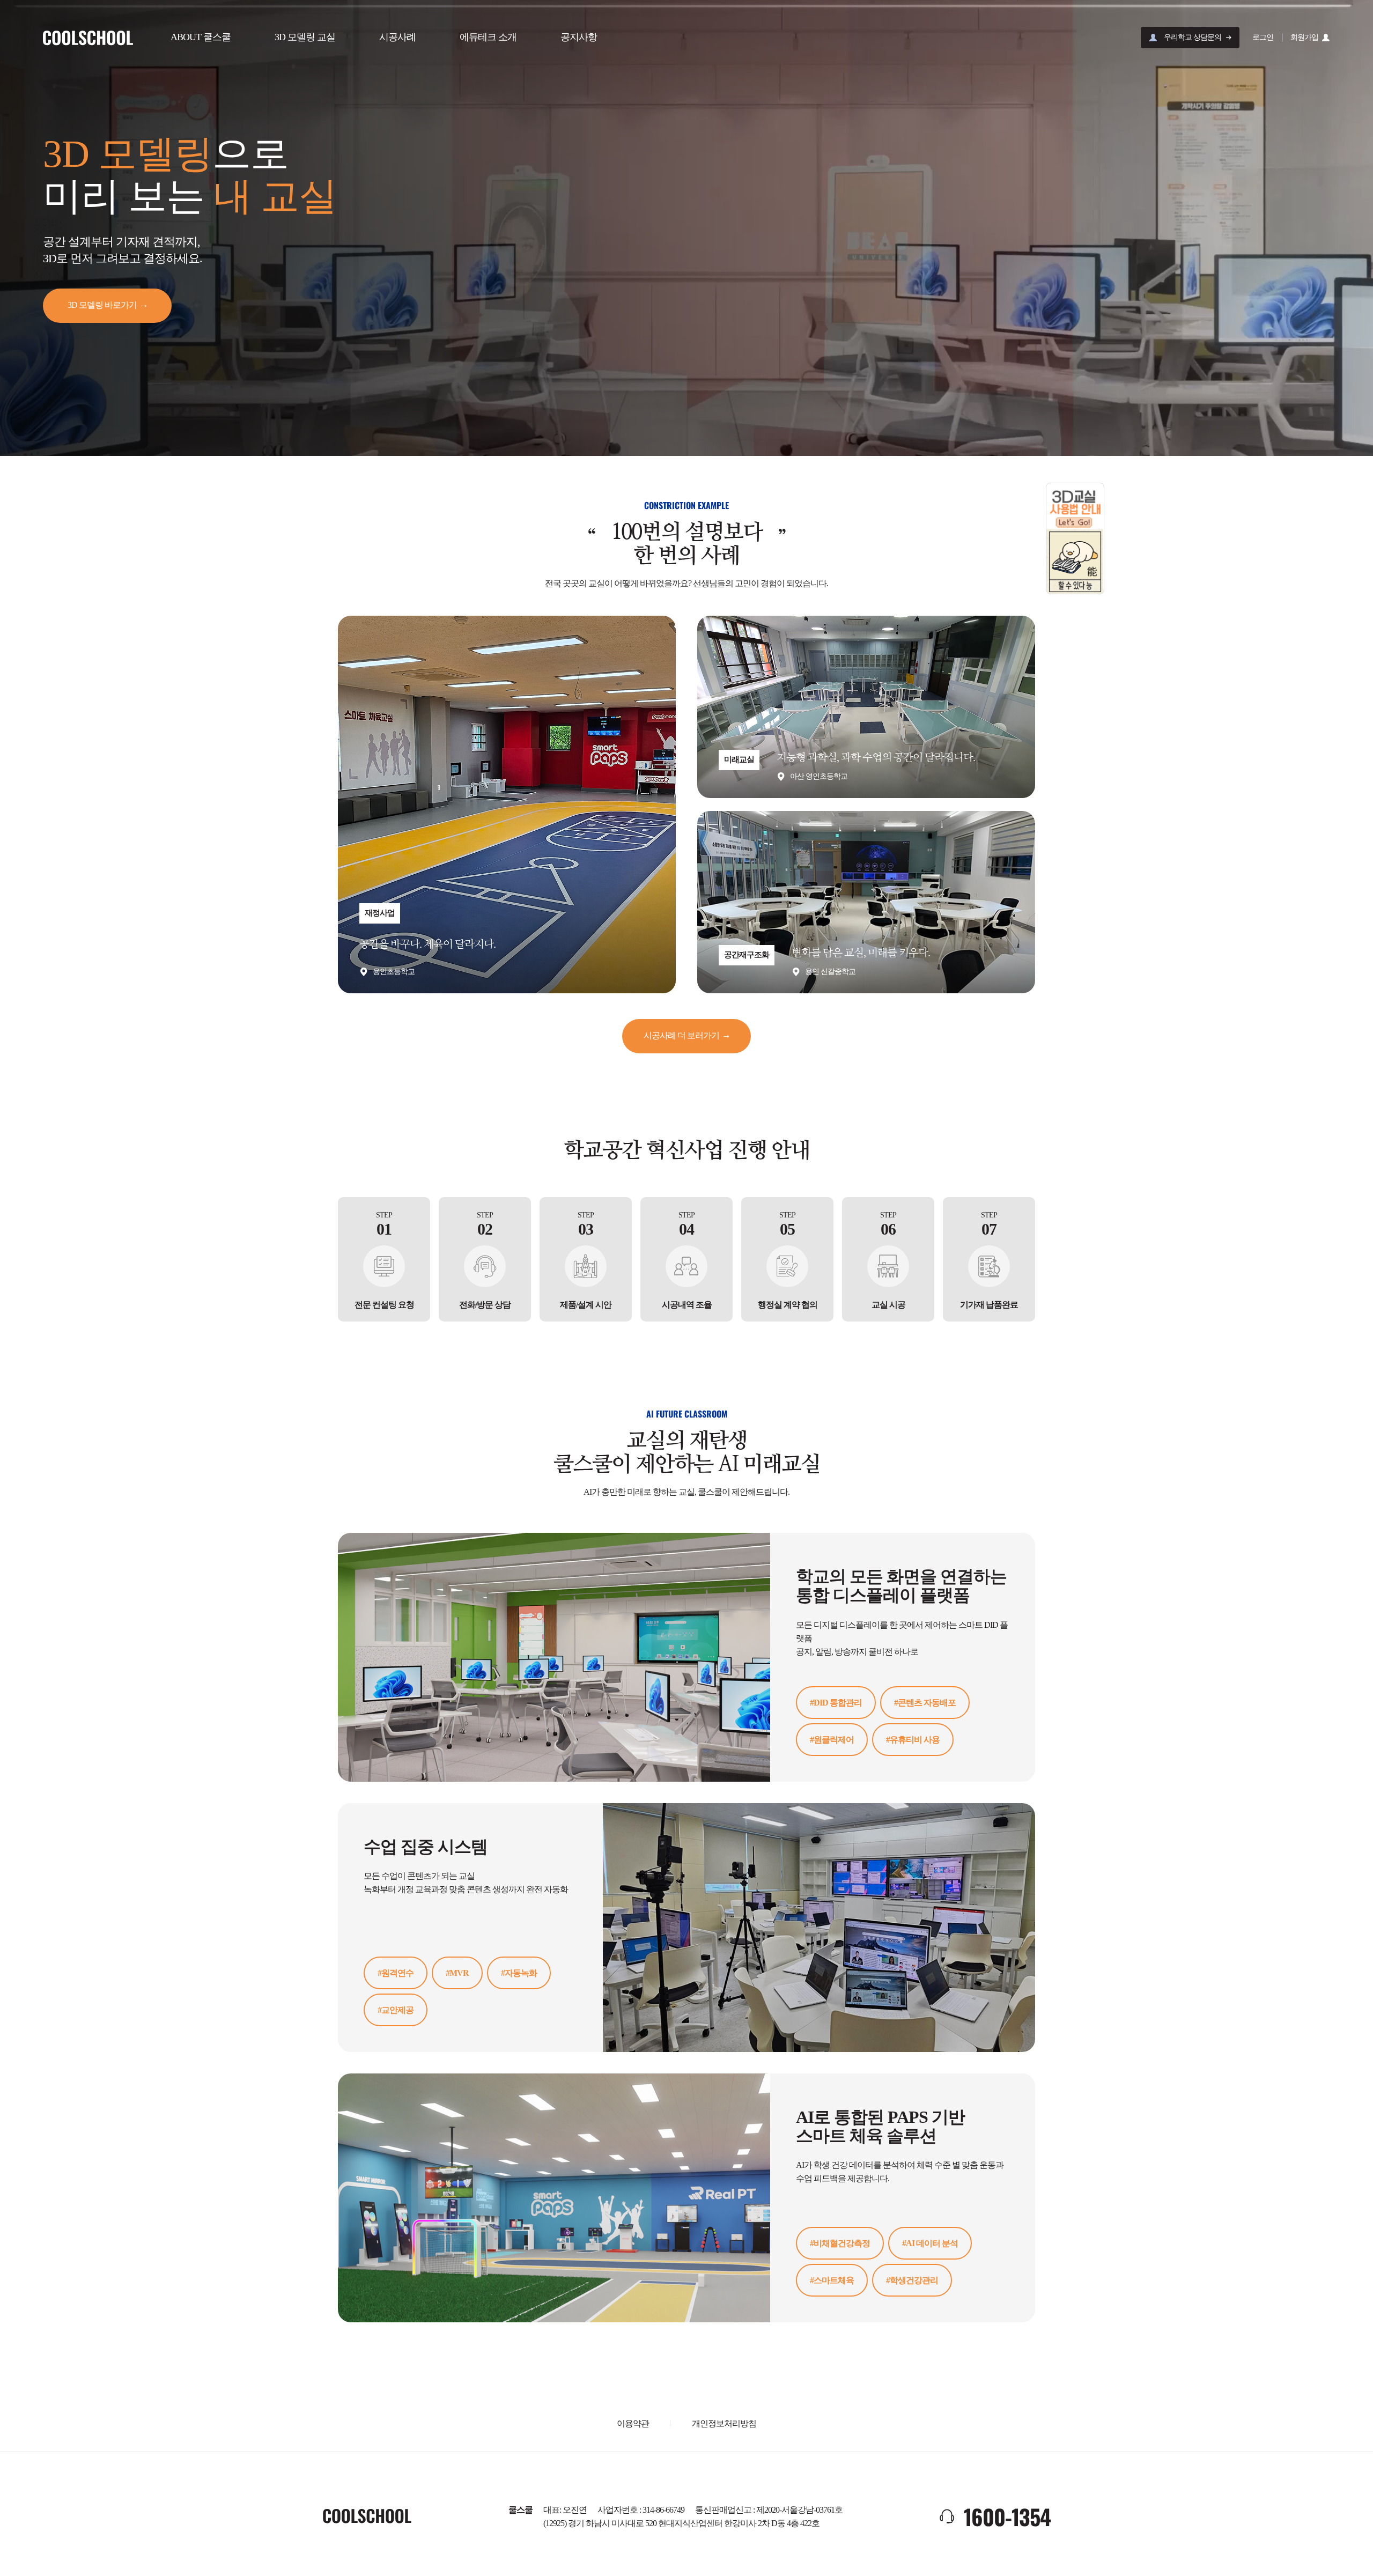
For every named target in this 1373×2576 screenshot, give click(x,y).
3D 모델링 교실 (305, 37)
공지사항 (579, 37)
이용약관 (633, 2423)
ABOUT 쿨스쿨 (201, 37)
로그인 (1263, 37)
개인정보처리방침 (724, 2423)
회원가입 (1304, 37)
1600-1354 (1007, 2516)
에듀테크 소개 (488, 37)
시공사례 (397, 37)
